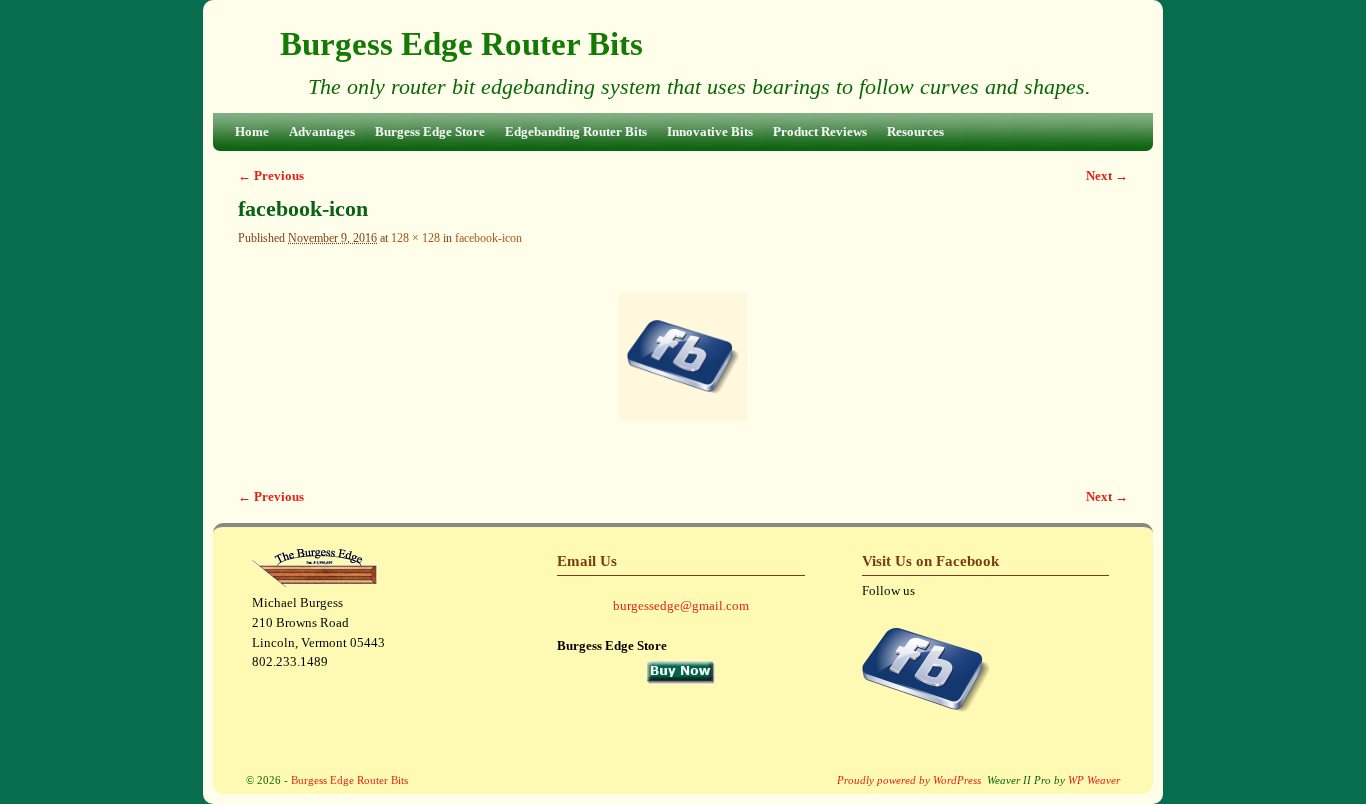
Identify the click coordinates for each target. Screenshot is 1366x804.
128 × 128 (415, 238)
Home (252, 131)
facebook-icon (488, 238)
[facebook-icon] (683, 357)
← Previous (271, 175)
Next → (1107, 175)
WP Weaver (1094, 780)
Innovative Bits (710, 131)
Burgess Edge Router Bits (461, 44)
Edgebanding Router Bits (576, 131)
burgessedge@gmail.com (681, 605)
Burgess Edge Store (430, 131)
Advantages (322, 131)
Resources (915, 131)
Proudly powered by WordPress (909, 780)
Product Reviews (820, 131)
